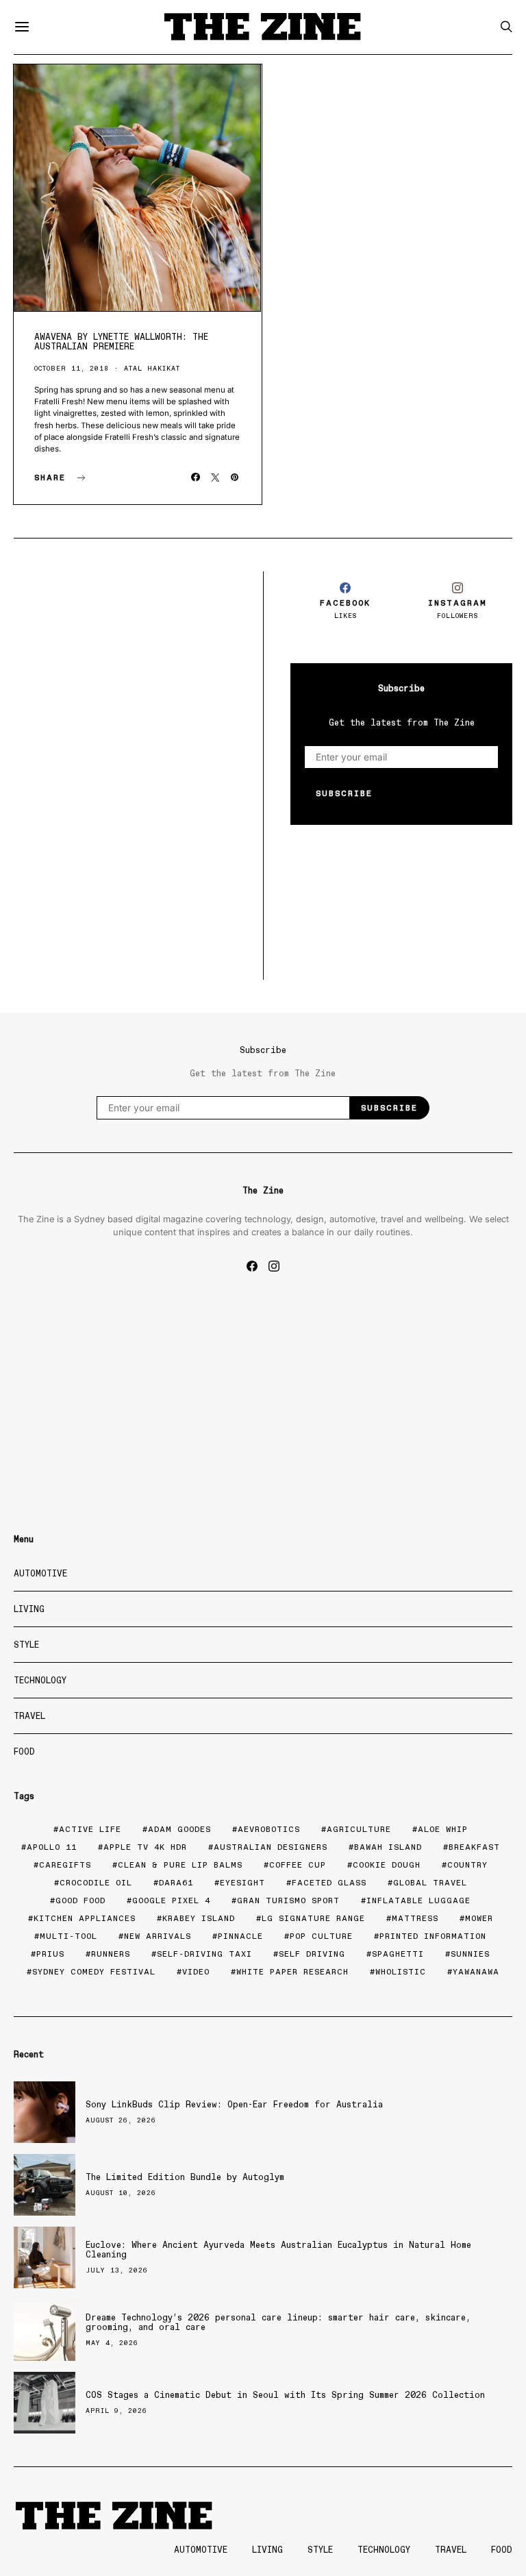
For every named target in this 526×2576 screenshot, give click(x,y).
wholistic (401, 1972)
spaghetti (398, 1954)
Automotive (40, 1573)
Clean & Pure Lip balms (180, 1865)
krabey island (199, 1918)
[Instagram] (274, 1266)
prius (50, 1954)
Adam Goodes (179, 1829)
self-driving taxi (204, 1954)
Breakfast (474, 1847)
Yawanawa (476, 1972)
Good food (80, 1900)
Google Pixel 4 (171, 1900)
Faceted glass (329, 1883)
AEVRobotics (269, 1829)
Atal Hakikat (152, 368)
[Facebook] (252, 1266)
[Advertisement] (125, 657)
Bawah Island (388, 1847)
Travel (29, 1716)
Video (196, 1972)
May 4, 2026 (112, 2343)
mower (479, 1918)
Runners (111, 1954)
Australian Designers (271, 1847)
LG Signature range (313, 1918)
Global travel (430, 1883)
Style (26, 1645)
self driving (312, 1954)
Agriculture (359, 1829)
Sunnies (470, 1954)
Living (29, 1609)
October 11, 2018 (72, 368)
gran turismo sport (288, 1900)
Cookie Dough (387, 1865)
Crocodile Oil (96, 1883)
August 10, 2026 (121, 2193)
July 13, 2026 (117, 2270)
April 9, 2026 (116, 2411)
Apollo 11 (52, 1847)
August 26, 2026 (121, 2120)
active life (90, 1829)
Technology (40, 1680)
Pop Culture (321, 1936)
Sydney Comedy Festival (94, 1972)
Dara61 (176, 1883)
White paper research (292, 1972)
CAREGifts (65, 1865)
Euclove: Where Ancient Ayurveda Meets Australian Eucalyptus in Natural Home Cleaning (278, 2250)
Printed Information (433, 1936)
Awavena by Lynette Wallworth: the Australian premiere (121, 342)
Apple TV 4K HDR (145, 1847)
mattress (415, 1918)
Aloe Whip (443, 1829)
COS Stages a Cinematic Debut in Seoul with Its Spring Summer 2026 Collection (285, 2395)
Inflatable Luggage (418, 1900)
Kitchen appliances (85, 1918)
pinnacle (240, 1936)
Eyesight (242, 1883)
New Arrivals (158, 1936)
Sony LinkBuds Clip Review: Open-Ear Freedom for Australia (234, 2104)
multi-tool (68, 1936)
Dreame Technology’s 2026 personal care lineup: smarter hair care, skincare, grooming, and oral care (278, 2322)
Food (24, 1751)
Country (467, 1865)
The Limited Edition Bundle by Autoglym (185, 2177)
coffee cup (298, 1865)
